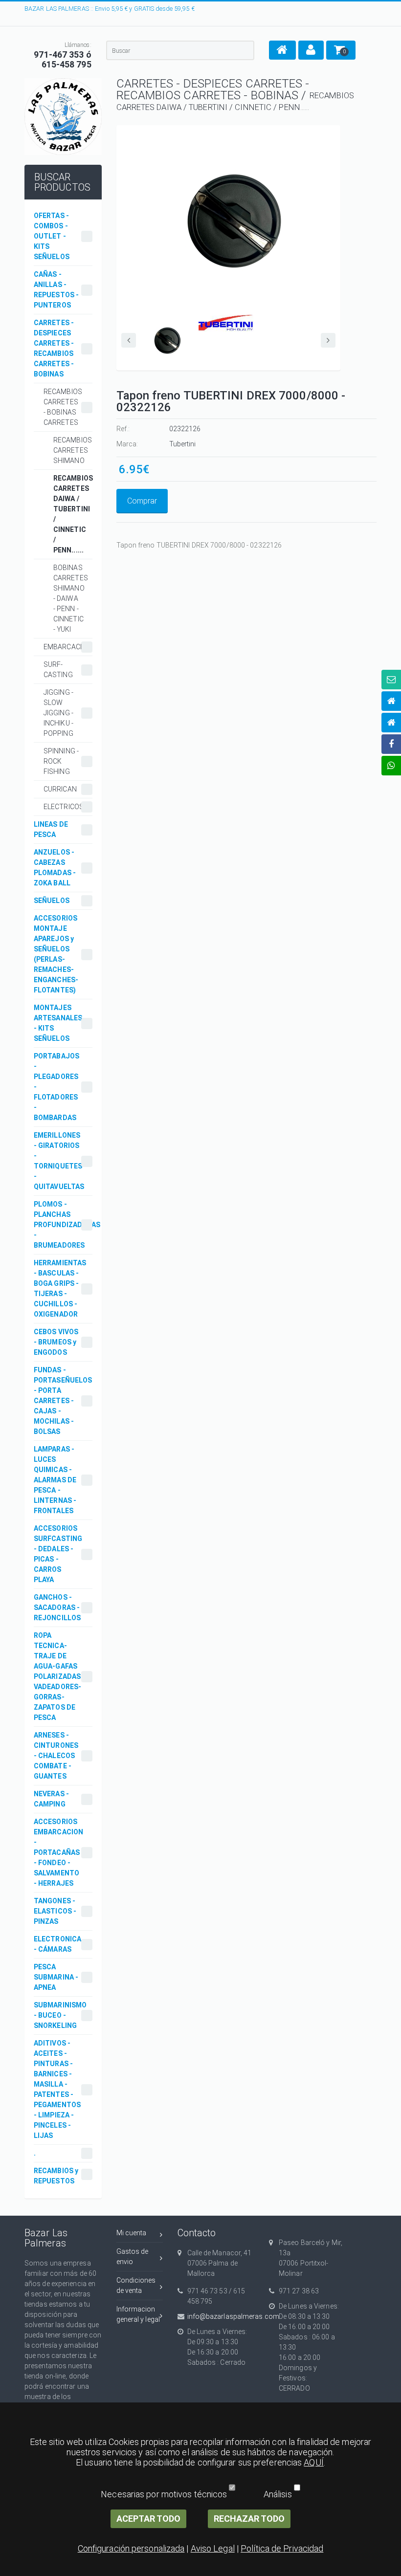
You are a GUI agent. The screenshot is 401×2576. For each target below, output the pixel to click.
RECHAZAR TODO (249, 2519)
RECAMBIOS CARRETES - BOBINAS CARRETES (63, 407)
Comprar (142, 501)
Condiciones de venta (136, 2285)
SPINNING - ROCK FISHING (61, 761)
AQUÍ (313, 2462)
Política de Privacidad (282, 2548)
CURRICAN (60, 789)
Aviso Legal (213, 2548)
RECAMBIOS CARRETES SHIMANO (73, 450)
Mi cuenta (132, 2233)
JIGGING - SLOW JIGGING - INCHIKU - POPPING (58, 713)
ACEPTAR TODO (148, 2519)
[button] (282, 50)
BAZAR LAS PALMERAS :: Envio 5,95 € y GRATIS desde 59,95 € (110, 9)
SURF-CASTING (58, 670)
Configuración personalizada (131, 2548)
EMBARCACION (67, 647)
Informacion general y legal (138, 2314)
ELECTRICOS (64, 807)
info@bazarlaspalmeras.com (221, 2316)
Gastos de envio (133, 2257)
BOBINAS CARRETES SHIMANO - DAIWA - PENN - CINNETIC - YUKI (71, 598)
